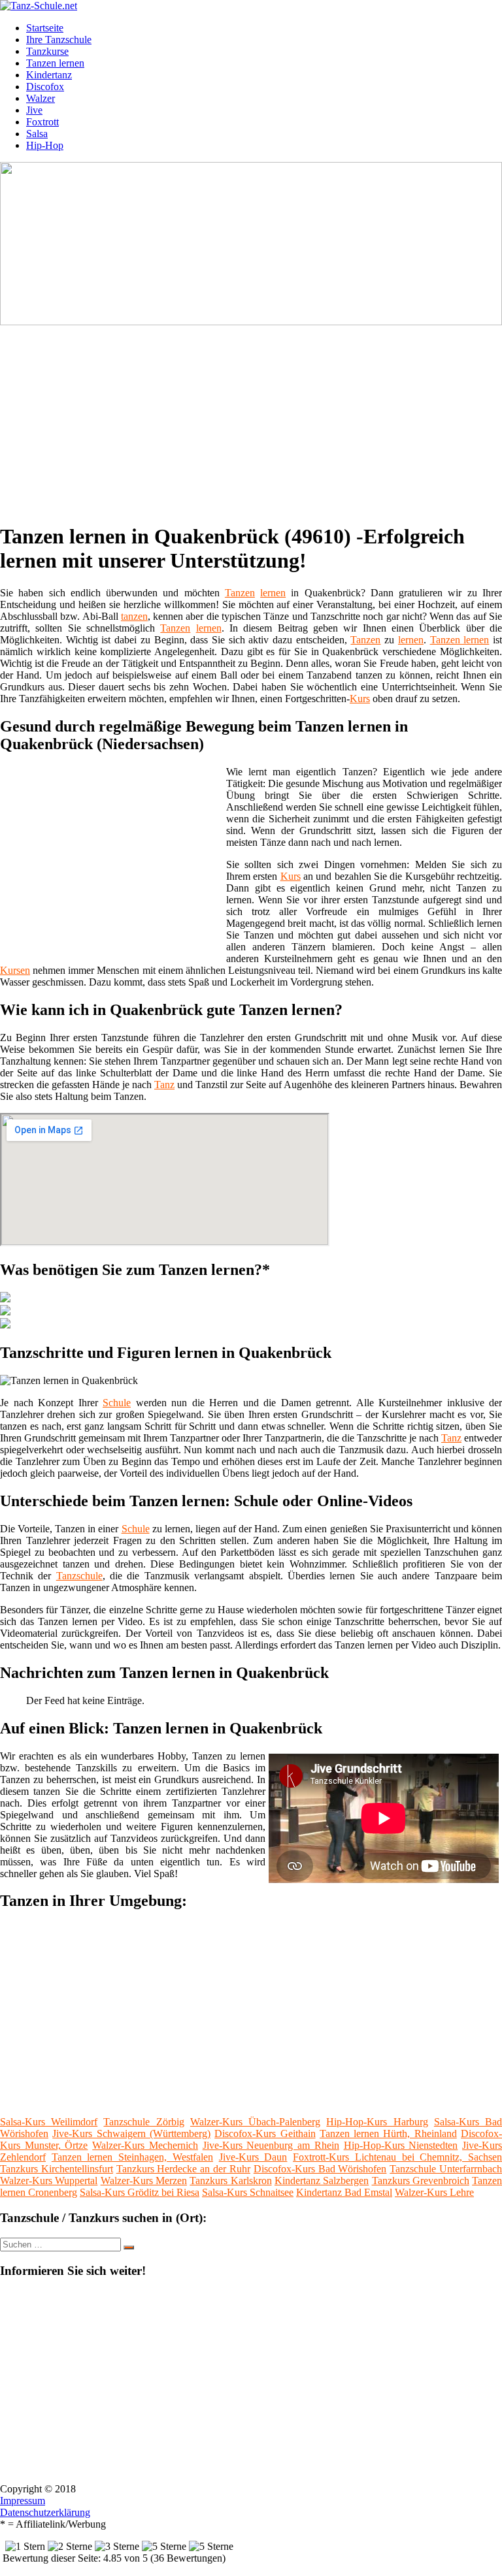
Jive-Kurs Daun (253, 2157)
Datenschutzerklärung (45, 2512)
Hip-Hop (45, 145)
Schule (117, 1403)
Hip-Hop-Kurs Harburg (377, 2122)
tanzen (134, 616)
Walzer (41, 98)
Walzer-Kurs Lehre (434, 2192)
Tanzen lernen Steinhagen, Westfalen (132, 2157)
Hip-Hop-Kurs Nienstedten (401, 2145)
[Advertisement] (256, 419)
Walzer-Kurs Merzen (144, 2181)
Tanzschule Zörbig (143, 2122)
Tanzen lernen (55, 63)
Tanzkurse (47, 51)
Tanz (164, 1085)
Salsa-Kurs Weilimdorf (49, 2122)
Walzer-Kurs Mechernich (145, 2145)
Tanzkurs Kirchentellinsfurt (57, 2169)
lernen (273, 593)
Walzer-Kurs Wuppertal (49, 2181)
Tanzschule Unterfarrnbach (446, 2169)
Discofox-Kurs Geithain (265, 2133)
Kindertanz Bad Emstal (344, 2192)
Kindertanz (49, 75)
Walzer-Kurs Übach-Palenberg (255, 2122)
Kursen (15, 970)
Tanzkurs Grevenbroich (421, 2181)
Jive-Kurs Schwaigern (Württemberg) (131, 2133)
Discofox (45, 87)
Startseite (45, 28)
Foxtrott (42, 122)
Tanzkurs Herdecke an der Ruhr (183, 2169)
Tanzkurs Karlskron (230, 2181)
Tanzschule (79, 1576)
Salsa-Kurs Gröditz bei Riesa (140, 2192)
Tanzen (240, 593)
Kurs (360, 699)
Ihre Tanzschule (59, 40)
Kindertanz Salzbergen (322, 2181)
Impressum (23, 2501)
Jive (34, 110)
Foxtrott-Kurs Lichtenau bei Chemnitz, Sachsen (397, 2157)
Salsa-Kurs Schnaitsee (248, 2192)
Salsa (37, 134)
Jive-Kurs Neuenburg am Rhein (271, 2145)
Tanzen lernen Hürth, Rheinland (388, 2133)
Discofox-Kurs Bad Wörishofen (320, 2169)
